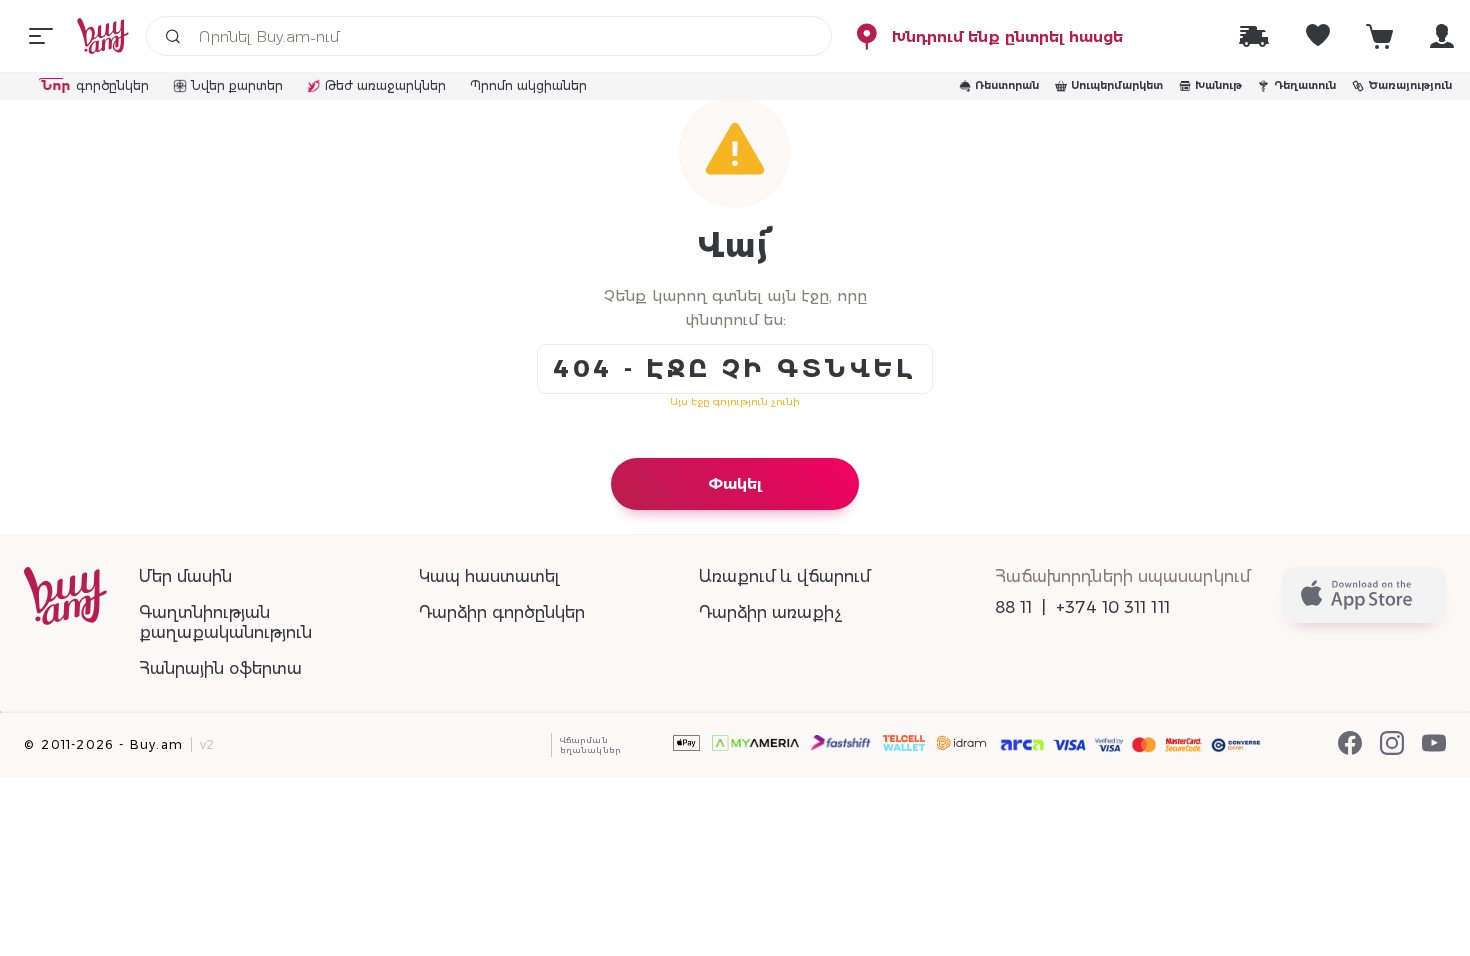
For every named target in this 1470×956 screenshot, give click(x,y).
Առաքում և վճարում (784, 576)
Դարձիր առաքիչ (770, 612)
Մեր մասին (185, 576)
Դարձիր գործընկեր (502, 612)
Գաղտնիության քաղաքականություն (225, 622)
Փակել (735, 483)
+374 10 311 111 (1113, 607)
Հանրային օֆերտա (220, 668)
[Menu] (41, 36)
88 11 (1014, 607)
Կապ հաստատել (489, 576)
